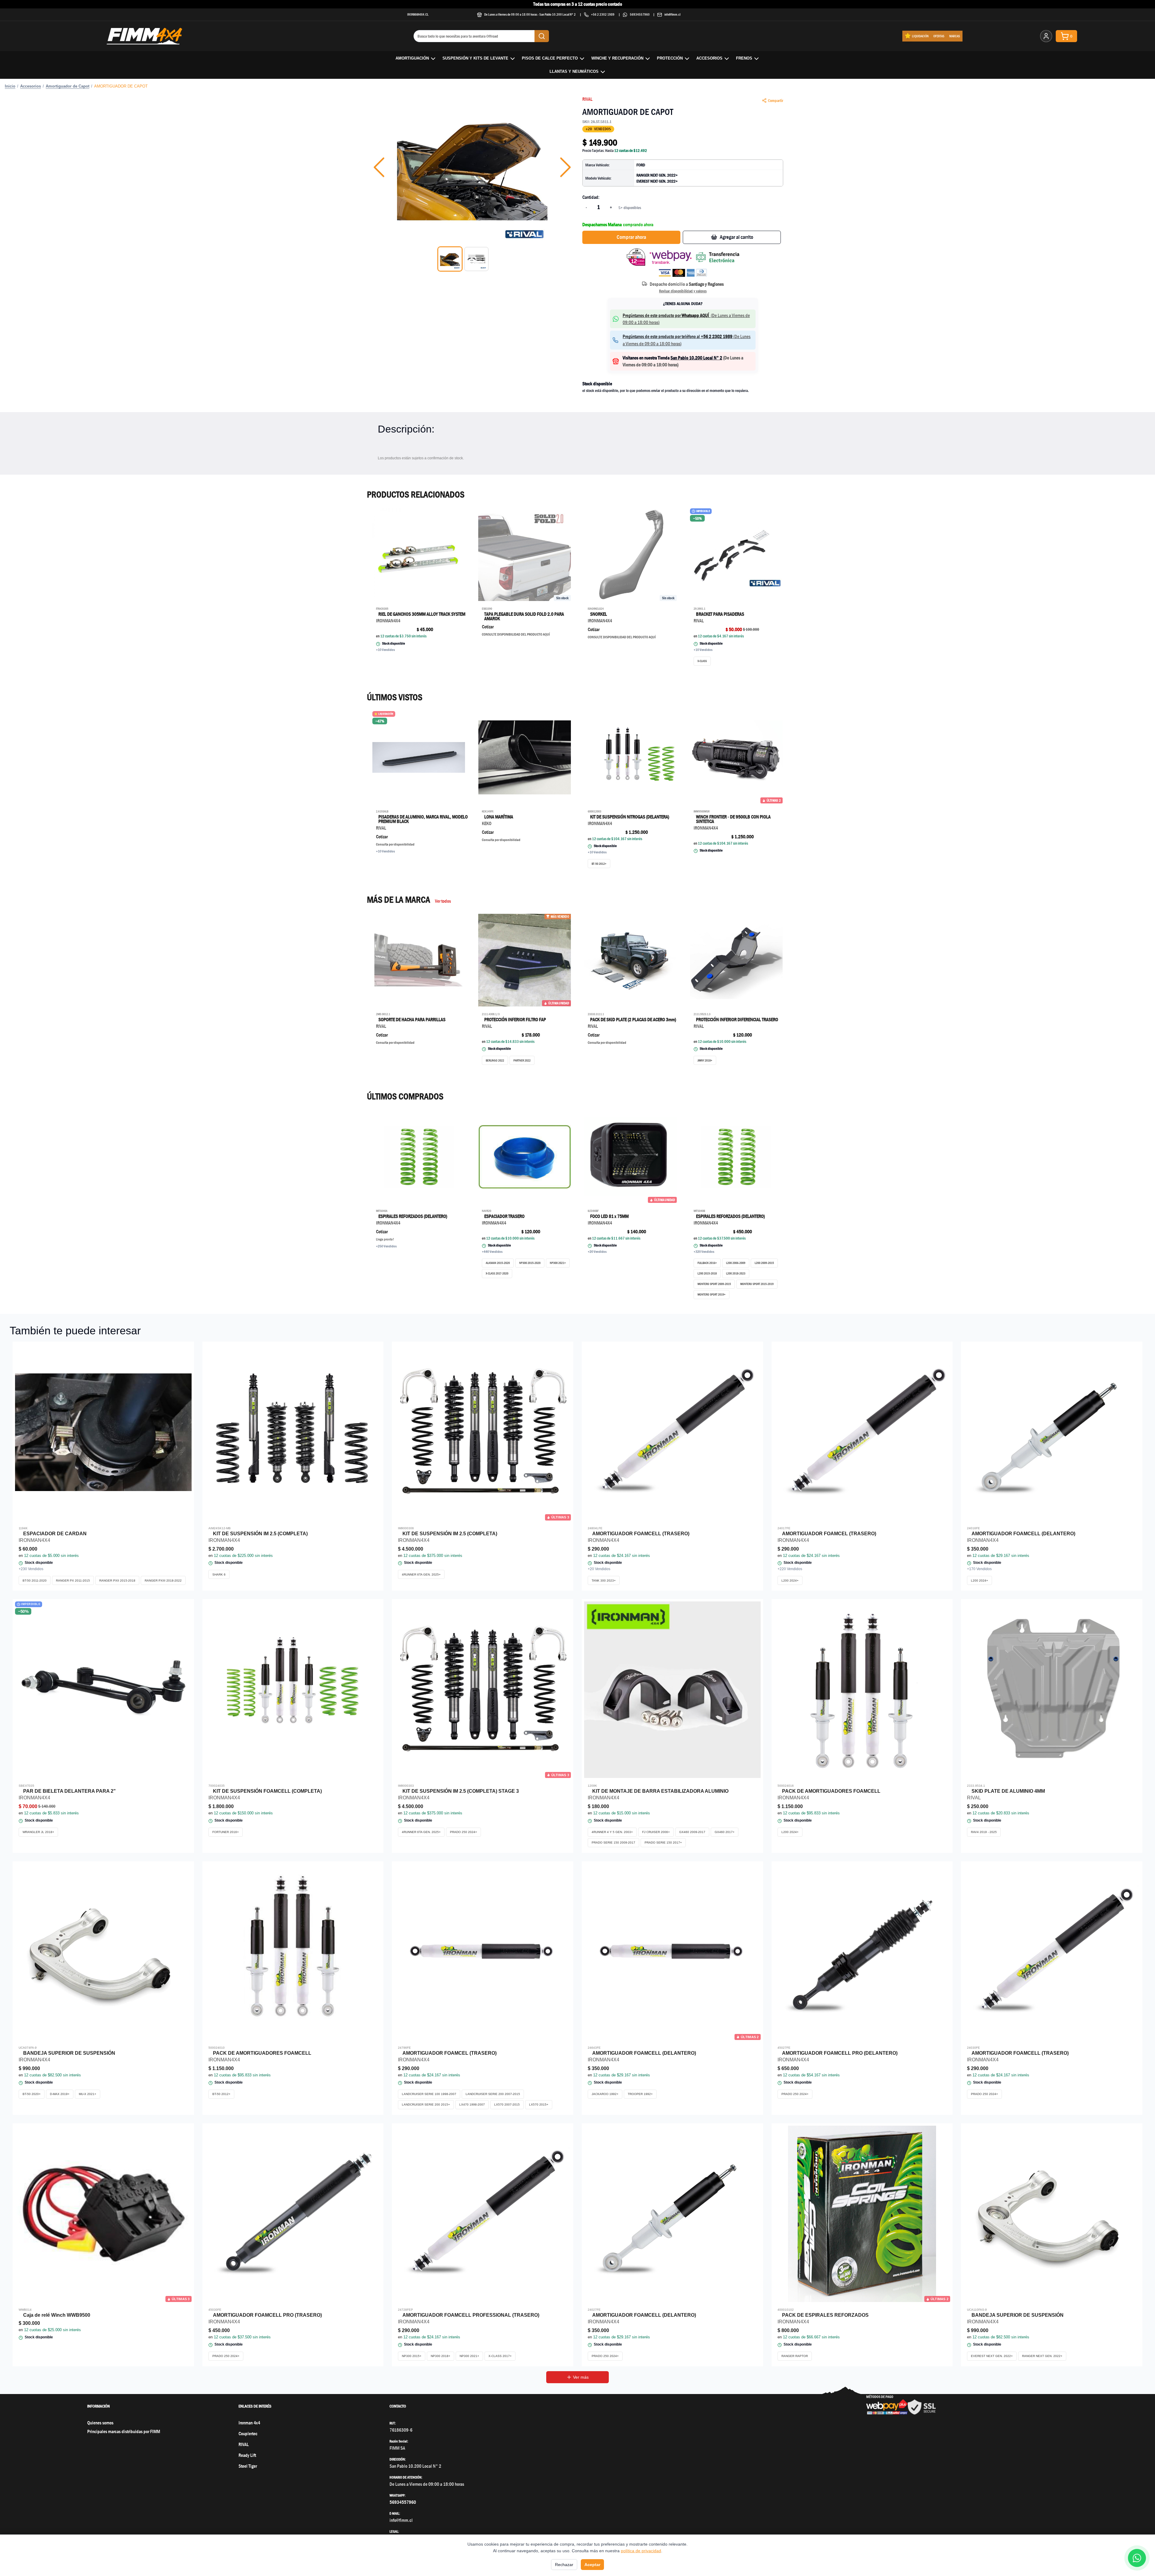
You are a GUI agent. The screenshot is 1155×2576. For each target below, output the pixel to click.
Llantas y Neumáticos (574, 71)
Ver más (581, 2377)
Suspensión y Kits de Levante (475, 58)
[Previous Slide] (379, 167)
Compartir (776, 100)
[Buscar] (542, 36)
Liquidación (920, 36)
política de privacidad (641, 2551)
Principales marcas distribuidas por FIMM (124, 2431)
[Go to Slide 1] (450, 259)
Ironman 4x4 (249, 2423)
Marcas (955, 36)
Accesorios (709, 58)
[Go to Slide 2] (476, 259)
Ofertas (939, 36)
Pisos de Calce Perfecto (550, 58)
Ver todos (443, 901)
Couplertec (248, 2434)
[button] (472, 167)
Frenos (744, 58)
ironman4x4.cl (418, 14)
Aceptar (592, 2565)
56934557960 (640, 14)
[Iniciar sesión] (1046, 36)
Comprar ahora (631, 237)
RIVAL (587, 99)
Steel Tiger (248, 2466)
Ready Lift (247, 2455)
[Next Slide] (565, 167)
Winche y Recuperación (617, 58)
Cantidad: (591, 197)
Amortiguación (412, 58)
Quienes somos (100, 2423)
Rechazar (564, 2565)
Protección (670, 58)
